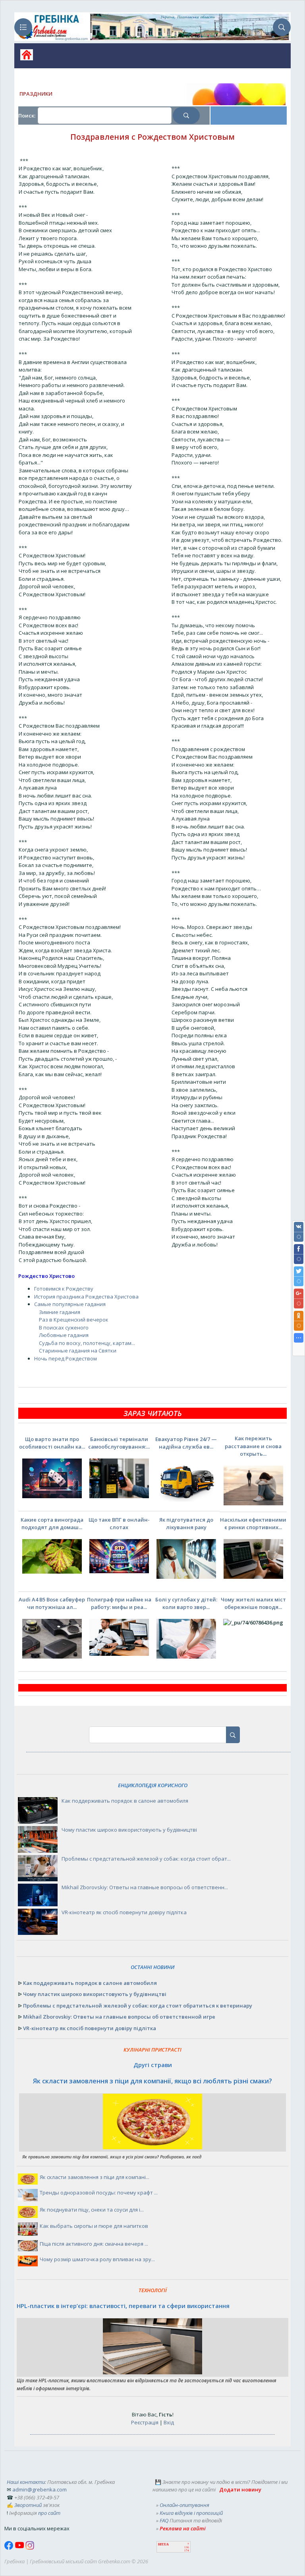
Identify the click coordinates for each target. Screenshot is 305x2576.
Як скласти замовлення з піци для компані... (95, 2177)
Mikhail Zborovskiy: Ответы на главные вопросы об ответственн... (145, 1887)
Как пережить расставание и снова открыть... (253, 1446)
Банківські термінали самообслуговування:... (119, 1443)
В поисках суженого (64, 1327)
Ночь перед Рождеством (66, 1358)
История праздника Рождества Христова (86, 1297)
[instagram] (30, 2548)
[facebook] (10, 2548)
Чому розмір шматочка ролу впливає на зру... (97, 2259)
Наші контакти (26, 2482)
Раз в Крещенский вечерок (74, 1320)
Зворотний (28, 2505)
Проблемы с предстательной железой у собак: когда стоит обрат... (146, 1859)
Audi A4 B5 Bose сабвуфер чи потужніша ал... (52, 1603)
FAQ (164, 2520)
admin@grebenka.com (40, 2489)
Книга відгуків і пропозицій (191, 2513)
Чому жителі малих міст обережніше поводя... (253, 1603)
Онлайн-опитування (184, 2505)
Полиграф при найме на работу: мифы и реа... (119, 1603)
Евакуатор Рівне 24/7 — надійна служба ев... (186, 1443)
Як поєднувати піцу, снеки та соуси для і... (92, 2210)
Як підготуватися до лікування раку (186, 1524)
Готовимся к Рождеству (64, 1289)
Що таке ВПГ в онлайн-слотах (119, 1524)
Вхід (169, 2422)
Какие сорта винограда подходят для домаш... (52, 1524)
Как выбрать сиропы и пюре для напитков (94, 2226)
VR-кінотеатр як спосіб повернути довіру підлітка (124, 1912)
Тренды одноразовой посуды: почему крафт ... (99, 2193)
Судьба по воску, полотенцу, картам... (87, 1343)
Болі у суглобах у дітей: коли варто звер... (186, 1603)
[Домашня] (24, 57)
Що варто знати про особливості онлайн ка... (52, 1443)
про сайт (49, 2513)
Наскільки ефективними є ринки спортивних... (253, 1524)
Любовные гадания (64, 1335)
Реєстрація (145, 2422)
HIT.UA (163, 2544)
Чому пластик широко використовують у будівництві (129, 1830)
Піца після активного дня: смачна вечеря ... (94, 2244)
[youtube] (20, 2548)
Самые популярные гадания (70, 1304)
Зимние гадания (60, 1312)
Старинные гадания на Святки (78, 1351)
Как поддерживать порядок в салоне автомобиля (125, 1801)
